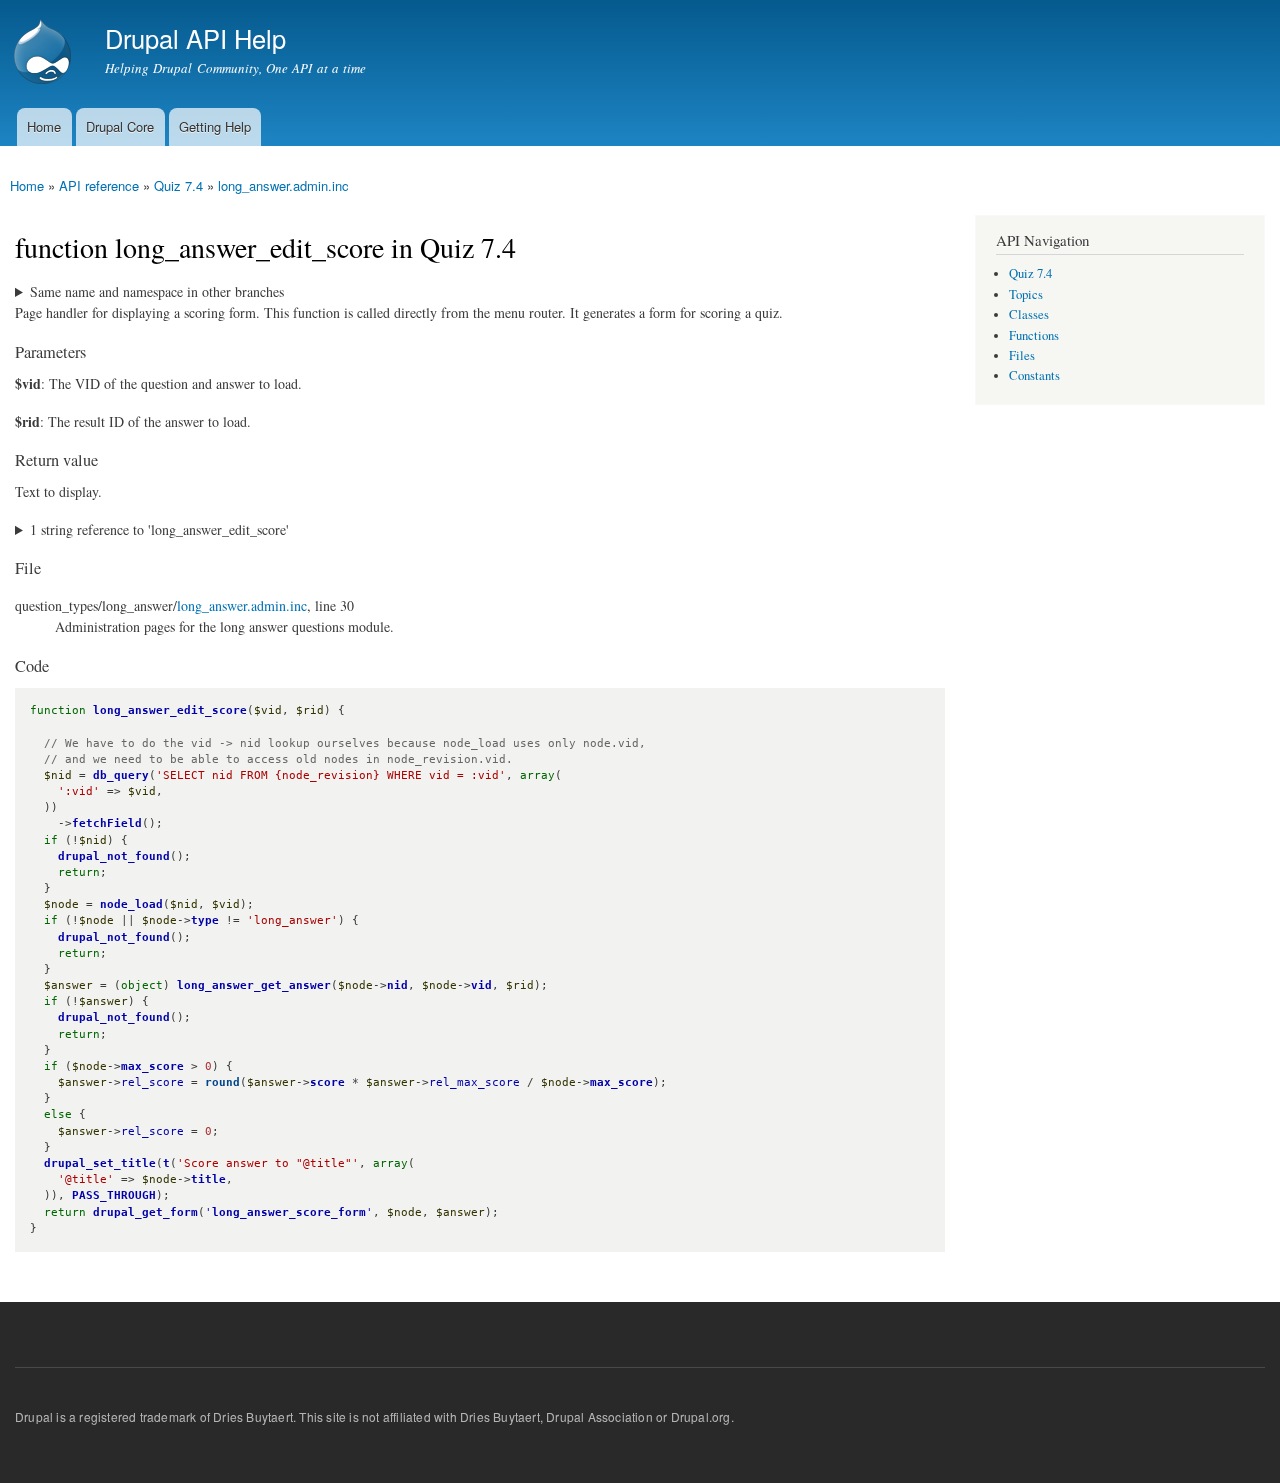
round (222, 1082)
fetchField (107, 823)
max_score (152, 1066)
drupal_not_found (114, 856)
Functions (1034, 335)
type (205, 920)
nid (397, 985)
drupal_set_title (100, 1163)
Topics (1026, 294)
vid (481, 985)
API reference (99, 185)
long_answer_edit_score (170, 710)
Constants (1034, 375)
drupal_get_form (145, 1212)
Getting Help (215, 126)
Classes (1029, 314)
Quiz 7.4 (178, 185)
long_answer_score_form (289, 1212)
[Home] (45, 54)
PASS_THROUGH (114, 1195)
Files (1022, 355)
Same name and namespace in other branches (157, 291)
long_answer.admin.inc (283, 185)
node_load (131, 904)
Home (44, 126)
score (327, 1082)
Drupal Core (120, 126)
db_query (121, 775)
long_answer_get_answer (254, 985)
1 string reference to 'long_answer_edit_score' (159, 529)
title (208, 1179)
